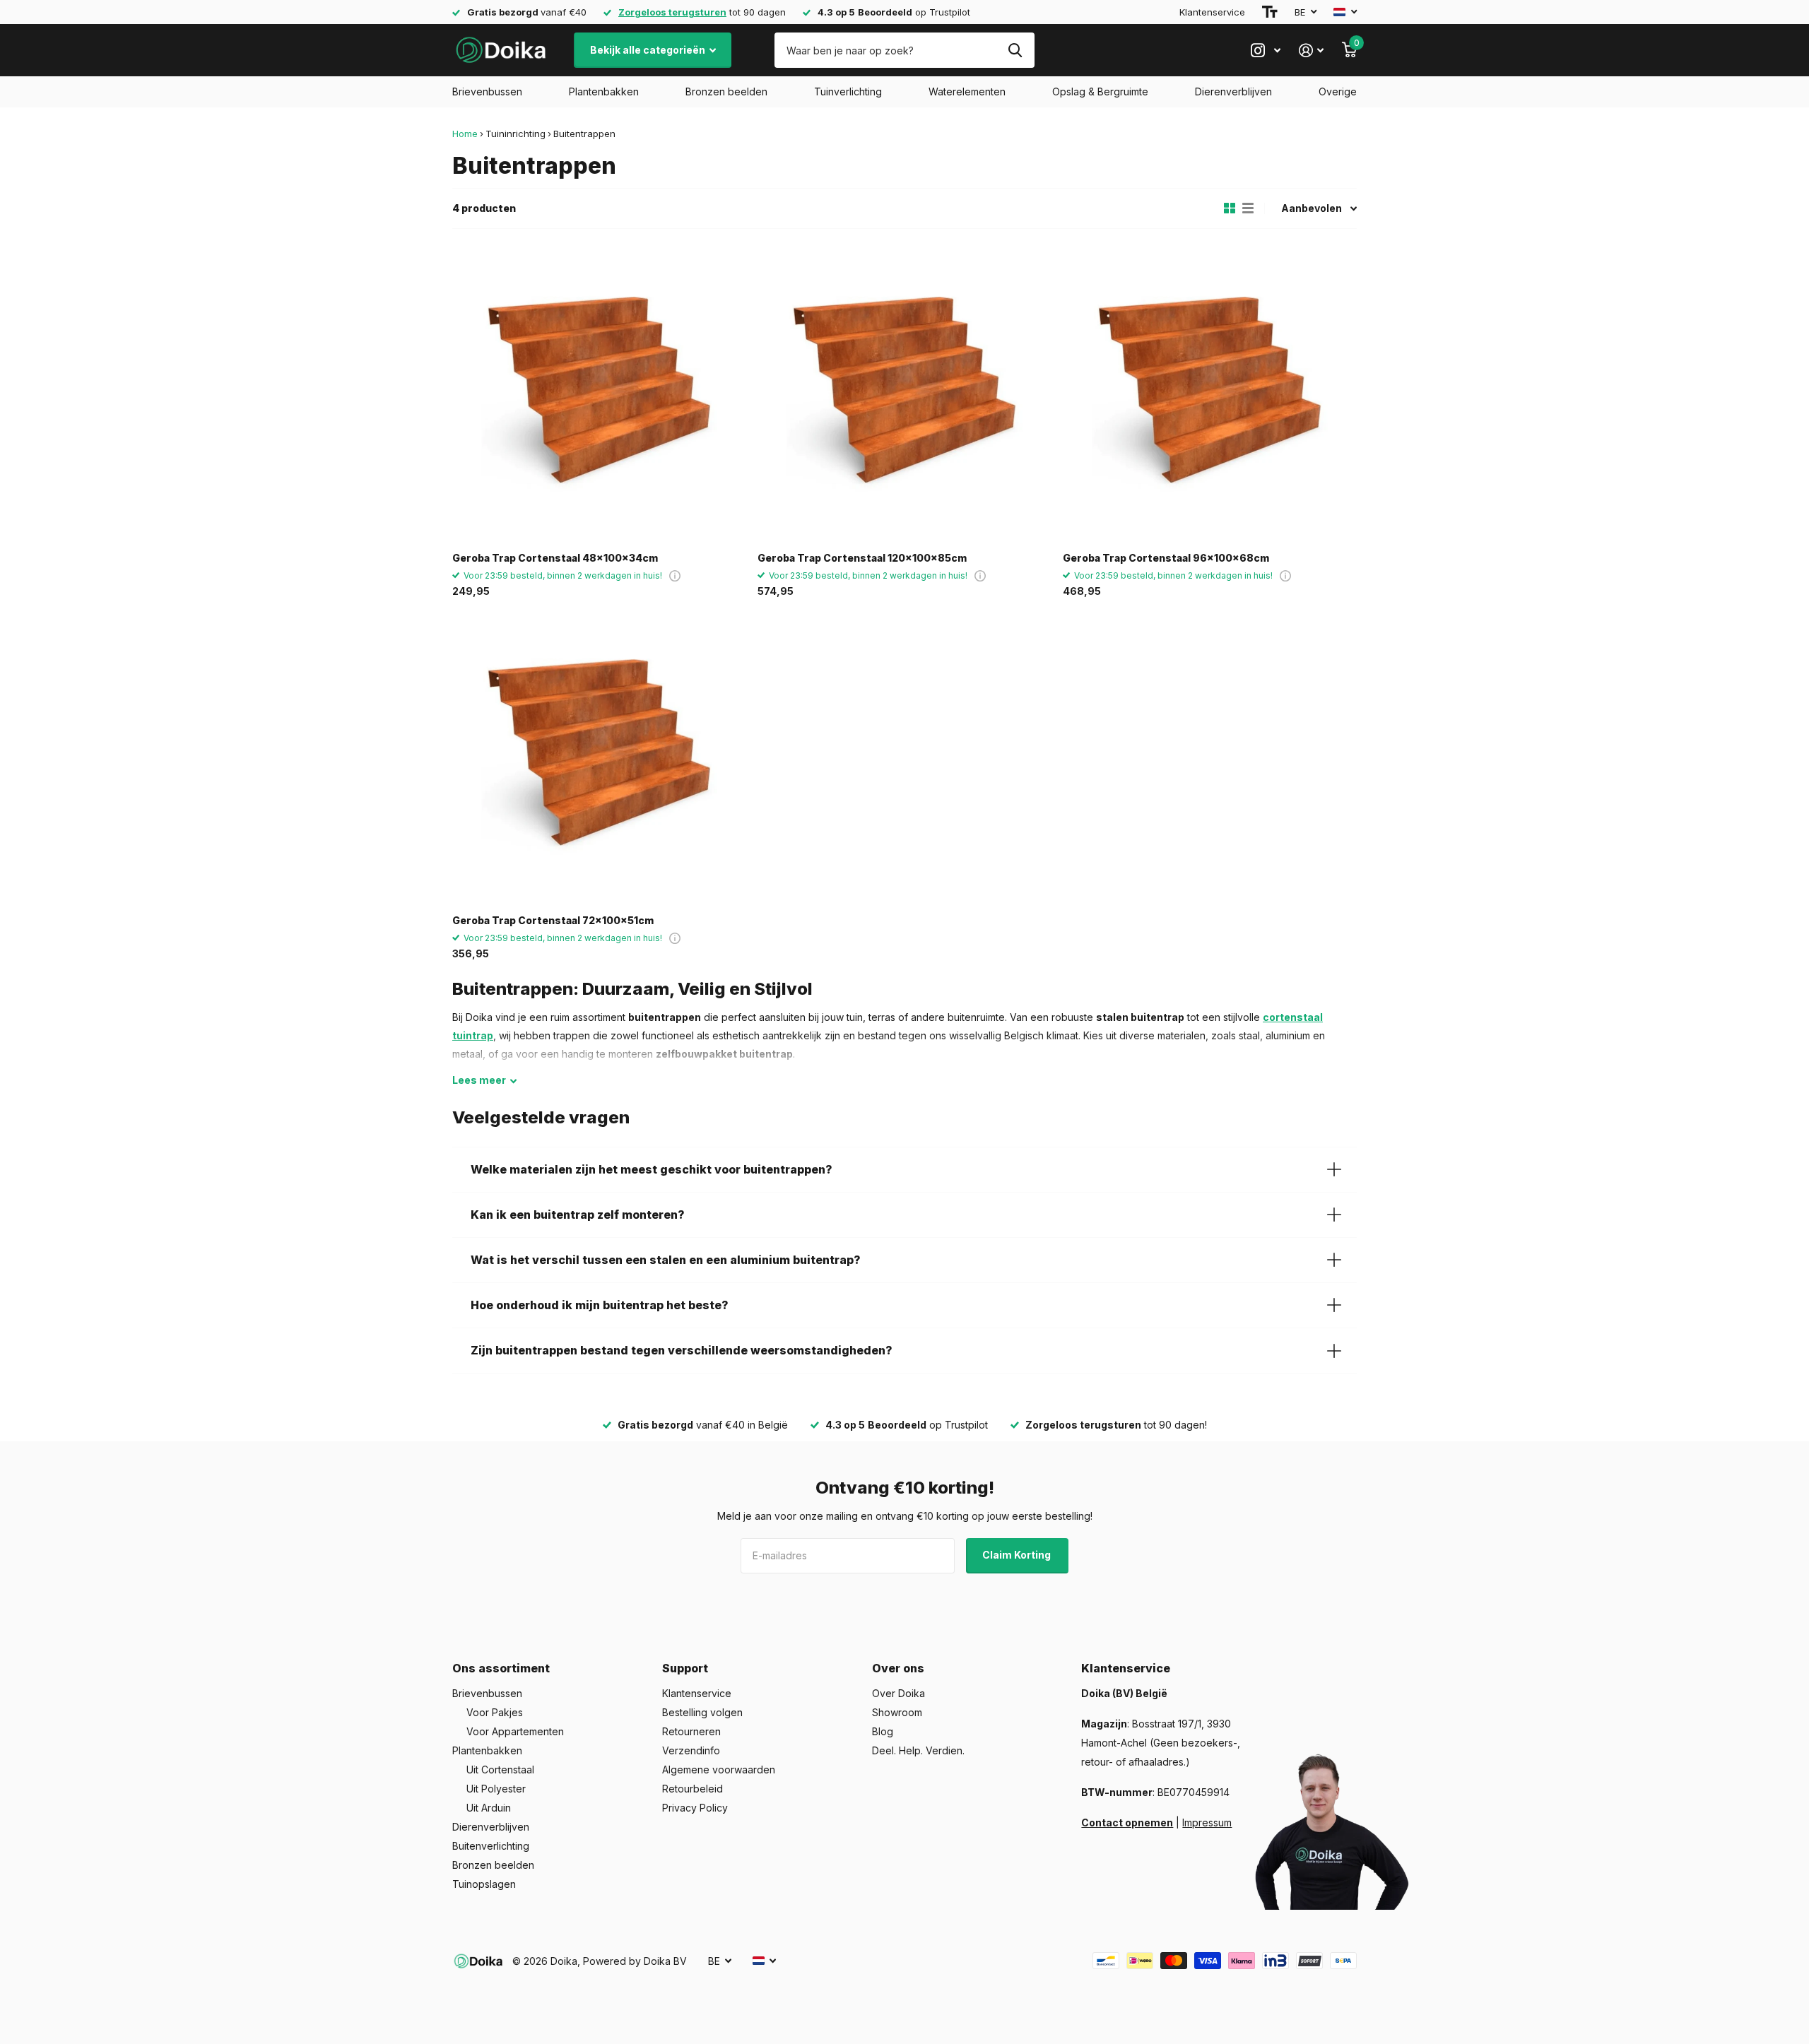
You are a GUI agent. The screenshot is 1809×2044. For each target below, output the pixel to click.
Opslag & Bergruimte (1100, 91)
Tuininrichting (515, 134)
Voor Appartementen (515, 1731)
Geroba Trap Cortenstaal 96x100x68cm (1166, 558)
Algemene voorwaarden (719, 1770)
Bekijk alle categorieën (649, 50)
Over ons (898, 1668)
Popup (675, 575)
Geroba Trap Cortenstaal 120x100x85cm (862, 558)
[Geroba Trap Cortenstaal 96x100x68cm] (1210, 394)
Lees (479, 1080)
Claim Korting (1018, 1555)
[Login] (1311, 51)
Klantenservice (1212, 12)
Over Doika (898, 1693)
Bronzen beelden (726, 91)
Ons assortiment (501, 1668)
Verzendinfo (691, 1750)
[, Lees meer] (1266, 51)
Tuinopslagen (484, 1884)
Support (685, 1668)
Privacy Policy (695, 1808)
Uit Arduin (489, 1808)
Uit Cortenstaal (500, 1770)
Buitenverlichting (491, 1846)
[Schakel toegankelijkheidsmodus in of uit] (1270, 12)
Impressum (1207, 1823)
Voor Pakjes (495, 1712)
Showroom (897, 1712)
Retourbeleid (693, 1789)
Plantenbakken (604, 91)
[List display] (1248, 208)
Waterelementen (967, 91)
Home (465, 134)
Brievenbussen (487, 91)
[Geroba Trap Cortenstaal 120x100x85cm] (904, 394)
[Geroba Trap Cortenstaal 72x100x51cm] (599, 757)
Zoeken (1015, 50)
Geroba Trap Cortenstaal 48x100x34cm (555, 558)
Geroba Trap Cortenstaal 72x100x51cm (553, 920)
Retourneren (691, 1731)
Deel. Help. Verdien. (918, 1750)
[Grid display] (1230, 208)
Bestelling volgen (702, 1712)
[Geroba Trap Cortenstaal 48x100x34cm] (599, 394)
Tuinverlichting (848, 91)
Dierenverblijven (1233, 91)
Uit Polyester (496, 1789)
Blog (883, 1731)
